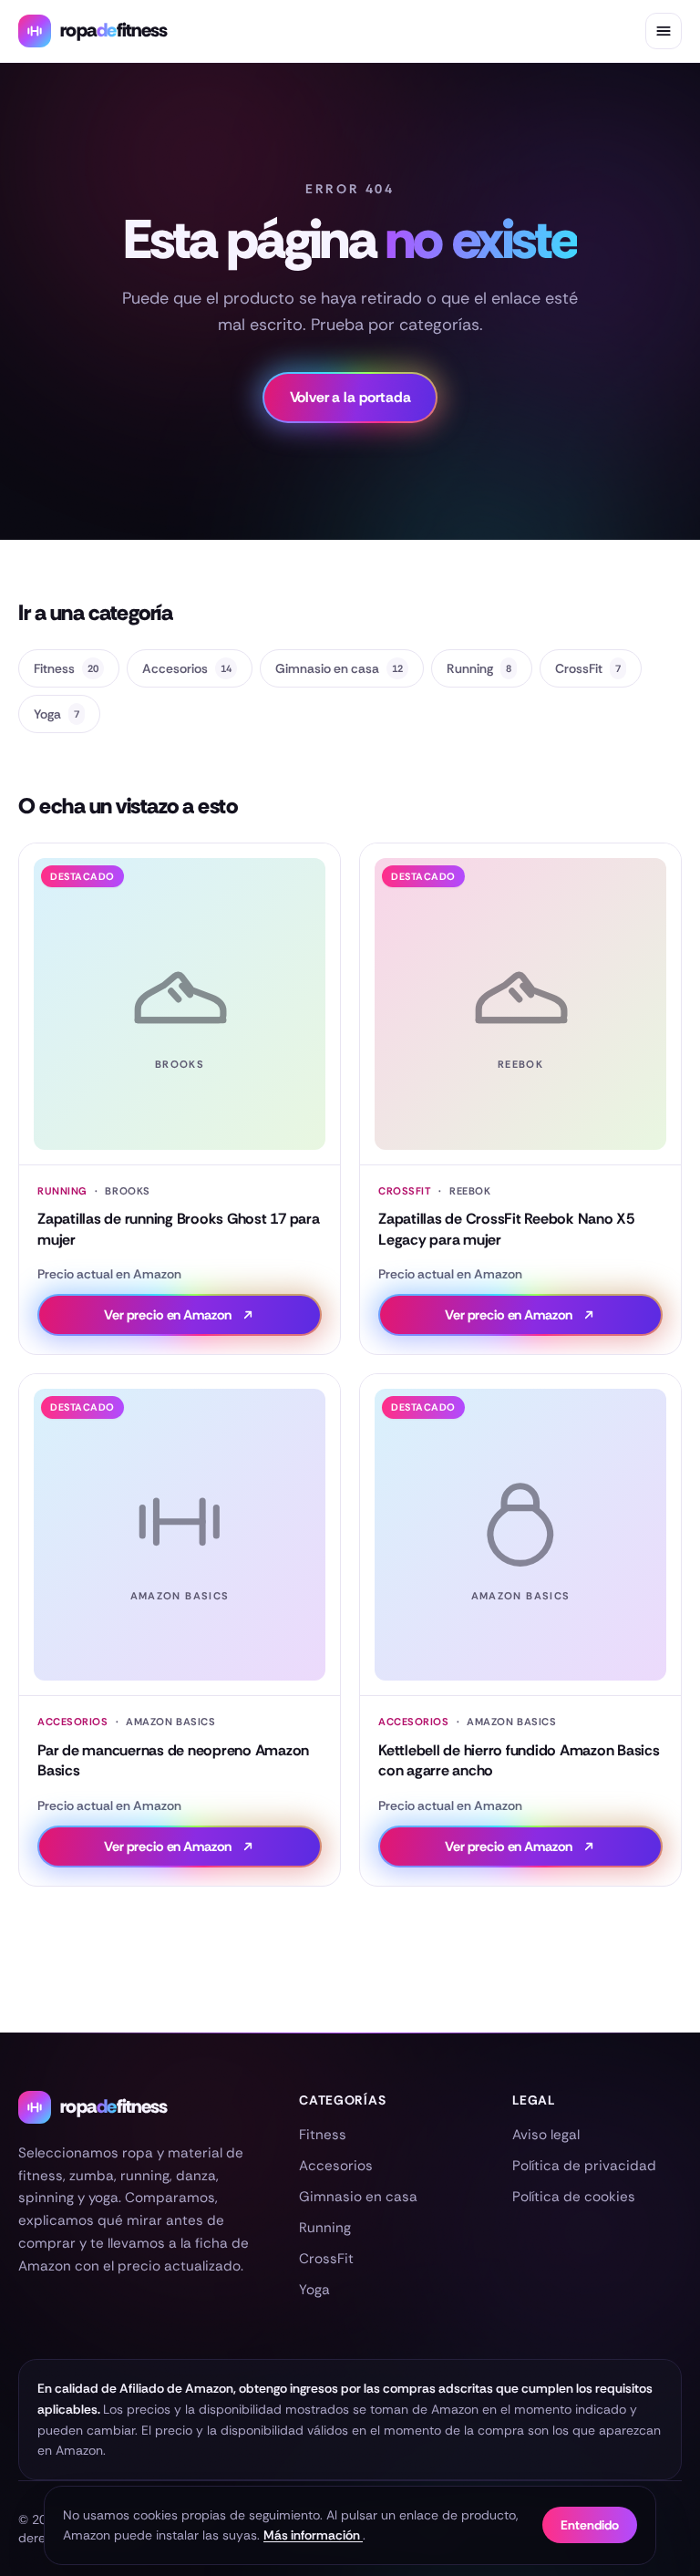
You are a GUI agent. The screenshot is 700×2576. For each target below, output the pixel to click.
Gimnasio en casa (339, 668)
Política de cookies (574, 2197)
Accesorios (187, 668)
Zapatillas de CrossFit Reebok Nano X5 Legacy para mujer (506, 1229)
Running (479, 668)
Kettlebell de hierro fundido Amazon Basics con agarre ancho (519, 1760)
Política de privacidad (584, 2166)
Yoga (57, 714)
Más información (313, 2535)
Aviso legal (546, 2135)
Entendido (590, 2525)
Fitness (66, 668)
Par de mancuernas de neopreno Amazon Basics (173, 1760)
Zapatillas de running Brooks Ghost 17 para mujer (179, 1229)
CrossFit (588, 668)
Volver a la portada (350, 397)
